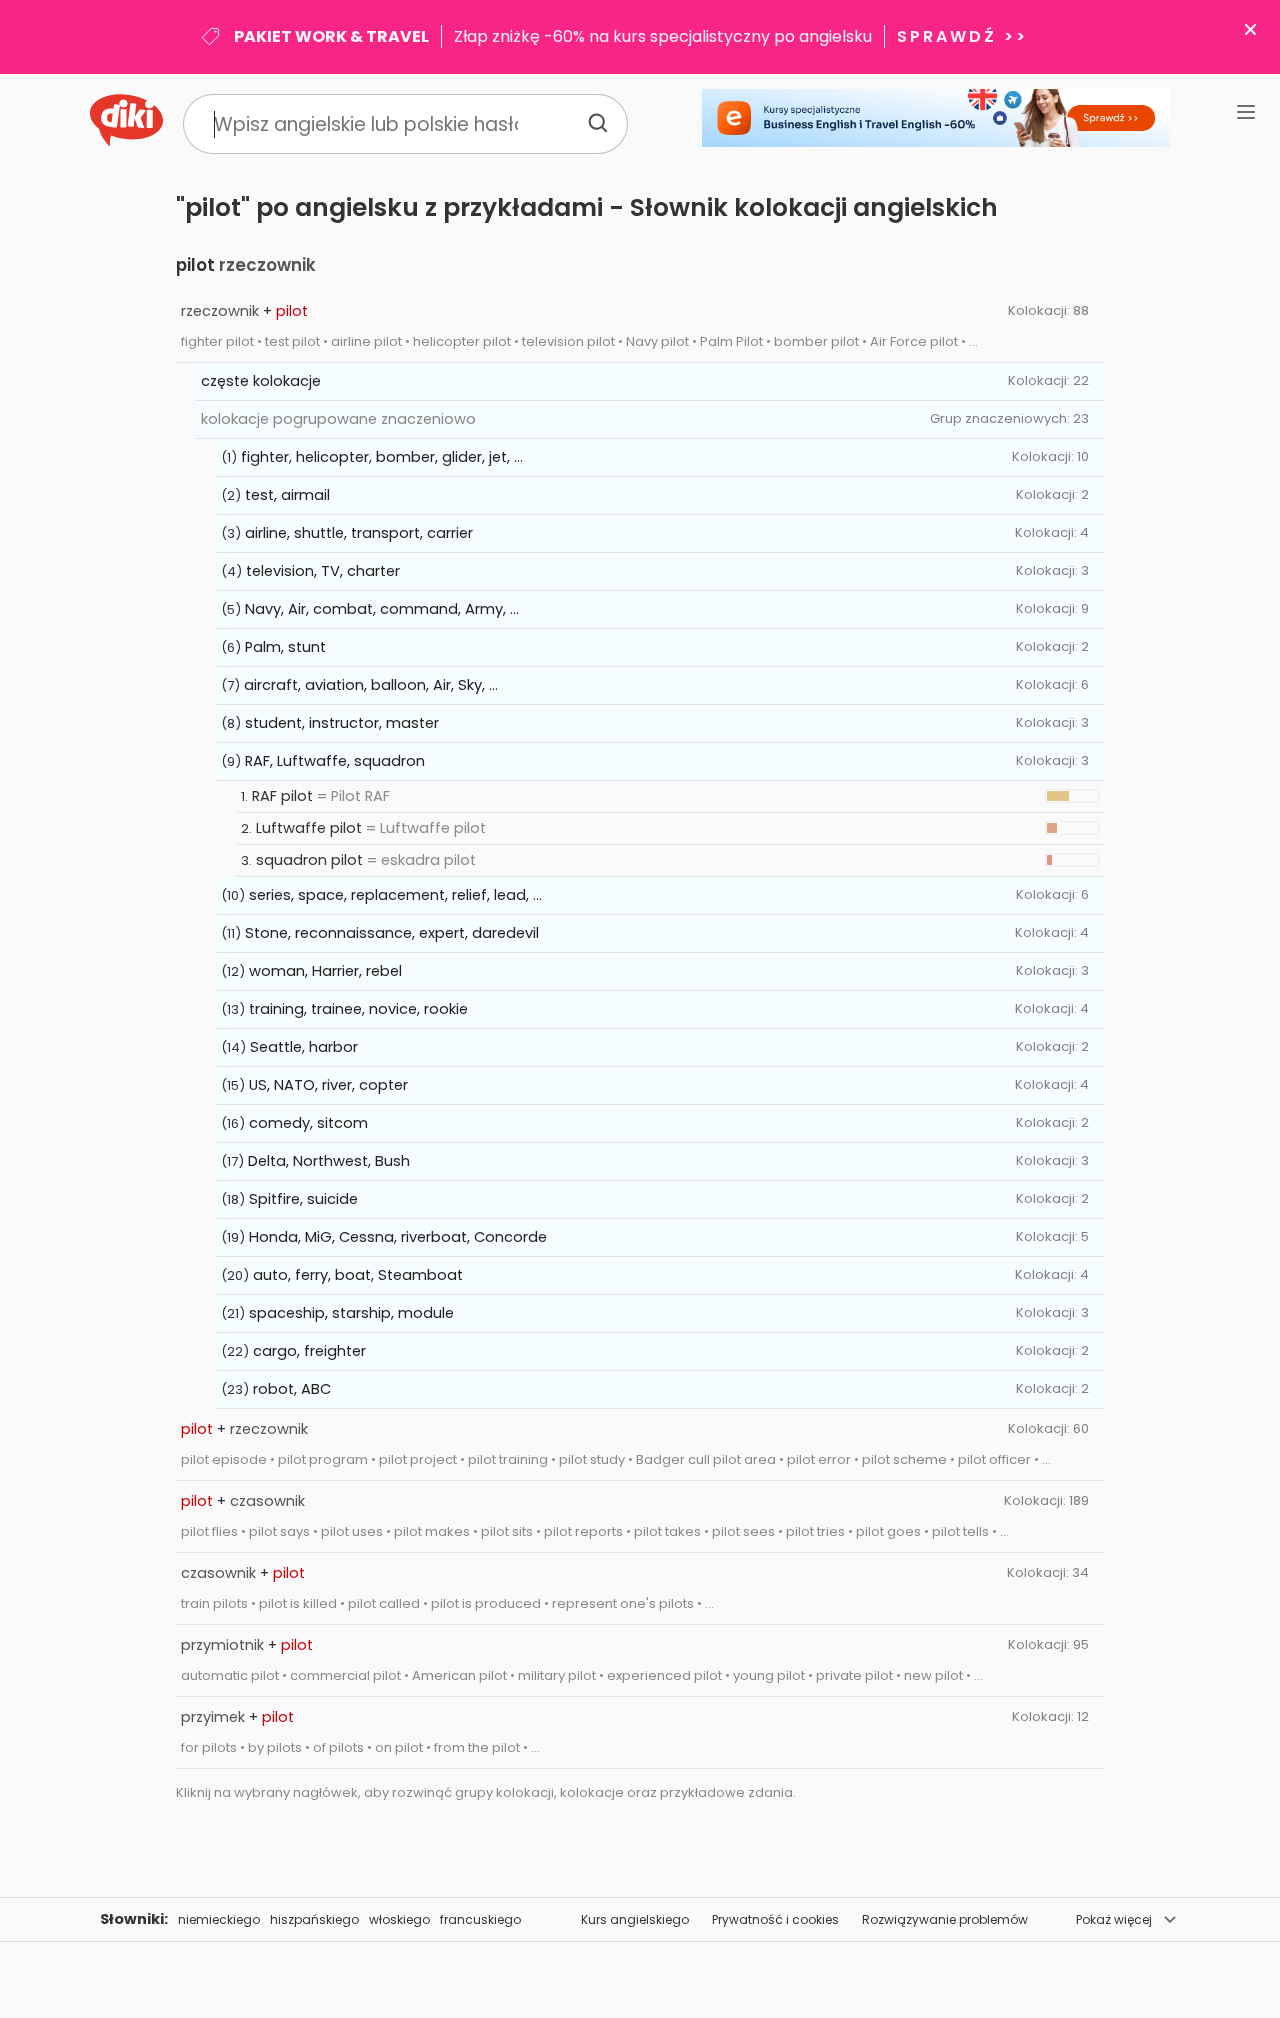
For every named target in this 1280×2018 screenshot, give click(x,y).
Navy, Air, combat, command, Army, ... (382, 609)
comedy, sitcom (308, 1123)
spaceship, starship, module (351, 1313)
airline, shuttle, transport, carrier (359, 533)
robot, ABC (292, 1389)
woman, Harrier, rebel (325, 971)
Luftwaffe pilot (309, 828)
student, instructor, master (342, 723)
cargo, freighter (309, 1351)
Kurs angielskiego (635, 1919)
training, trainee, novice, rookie (358, 1009)
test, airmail (287, 495)
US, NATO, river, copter (328, 1085)
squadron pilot (309, 860)
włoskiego (399, 1919)
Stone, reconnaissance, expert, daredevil (392, 933)
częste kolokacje (261, 381)
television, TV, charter (323, 571)
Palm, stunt (285, 647)
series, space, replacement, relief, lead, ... (395, 895)
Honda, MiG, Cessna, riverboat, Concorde (398, 1237)
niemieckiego (219, 1919)
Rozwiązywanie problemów (945, 1919)
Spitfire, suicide (303, 1199)
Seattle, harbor (304, 1047)
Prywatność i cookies (775, 1919)
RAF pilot (282, 796)
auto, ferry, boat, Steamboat (358, 1275)
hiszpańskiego (314, 1919)
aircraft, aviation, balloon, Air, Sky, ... (371, 685)
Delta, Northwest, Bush (329, 1161)
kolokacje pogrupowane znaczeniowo (338, 419)
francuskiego (480, 1919)
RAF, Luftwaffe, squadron (335, 761)
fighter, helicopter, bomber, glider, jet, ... (382, 457)
